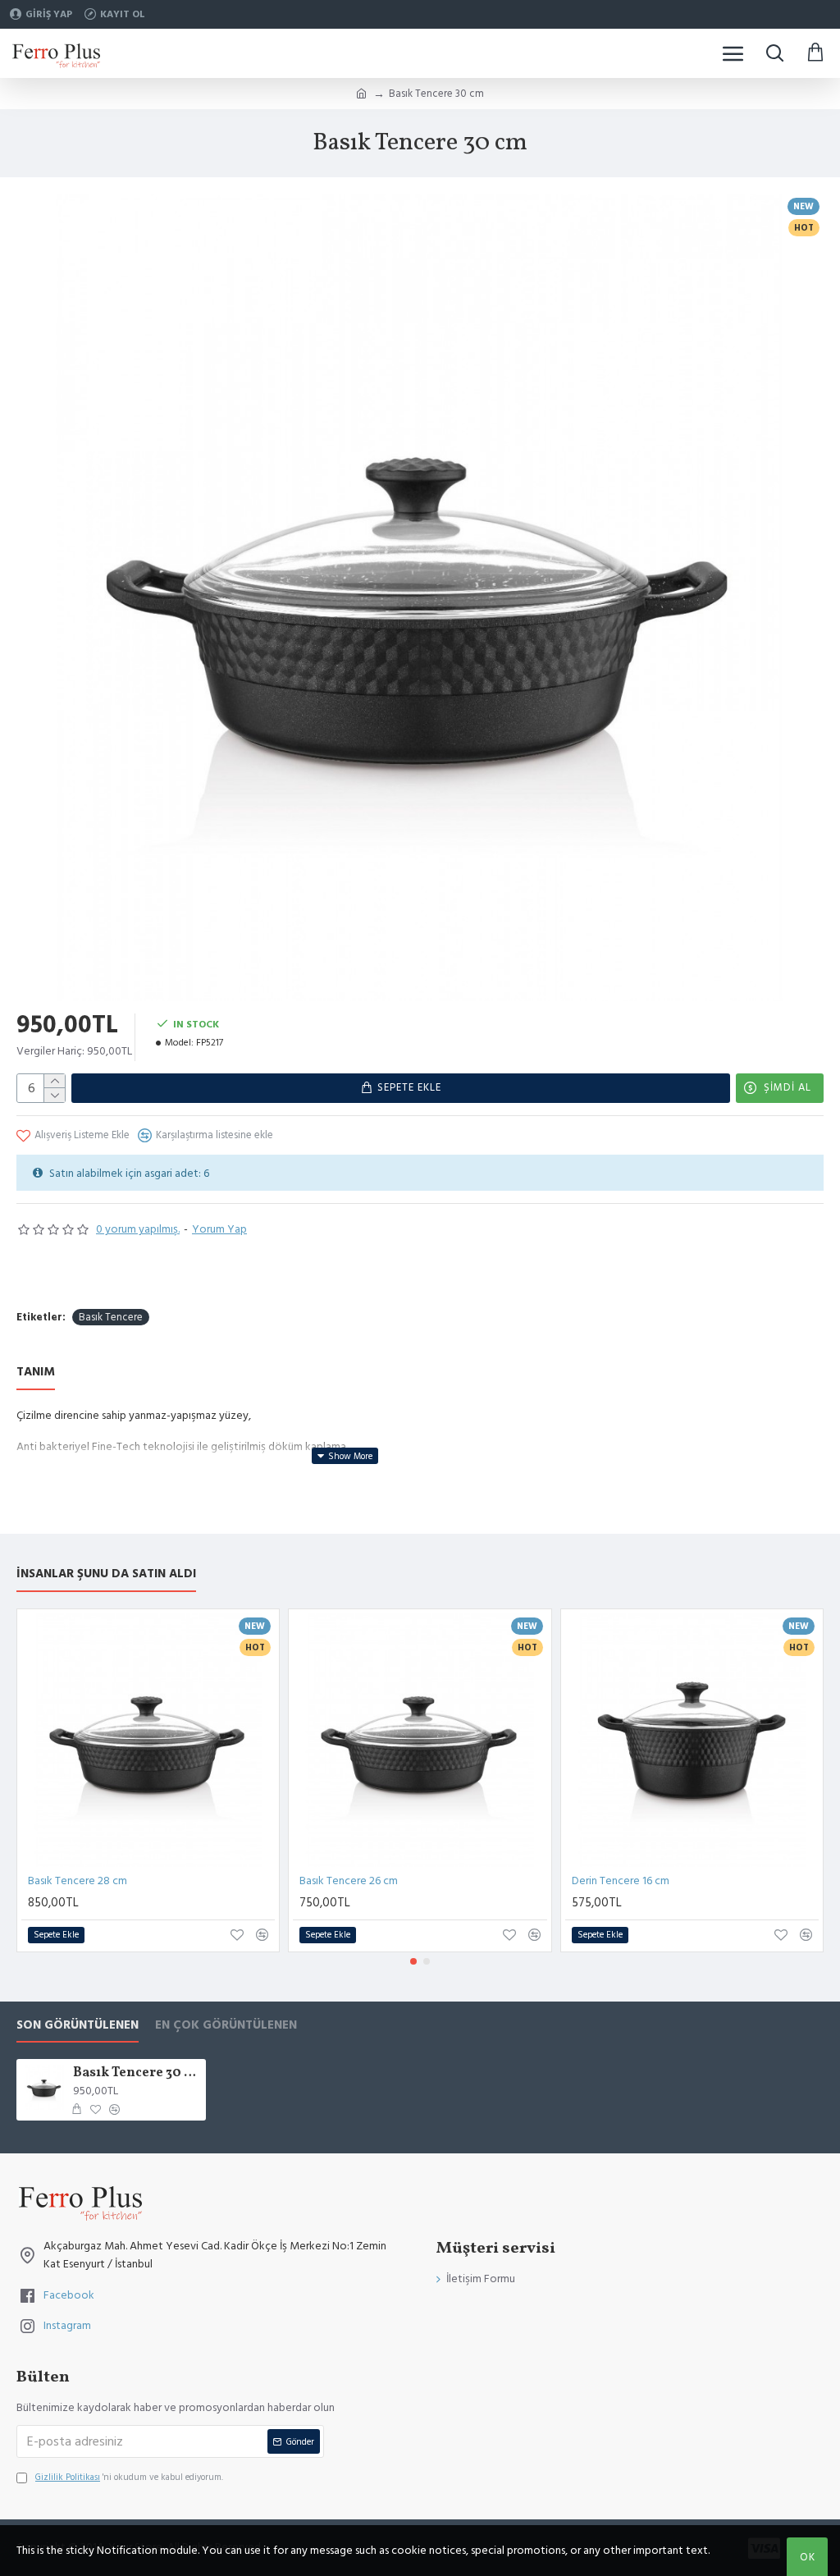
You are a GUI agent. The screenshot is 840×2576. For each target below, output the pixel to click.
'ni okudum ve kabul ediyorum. (129, 2477)
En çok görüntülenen (226, 2026)
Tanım (36, 1373)
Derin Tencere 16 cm (621, 1881)
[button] (413, 1961)
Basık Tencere (111, 1317)
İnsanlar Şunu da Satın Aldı (106, 1574)
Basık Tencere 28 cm (78, 1881)
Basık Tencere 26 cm (349, 1881)
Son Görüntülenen (78, 2026)
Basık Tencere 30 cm (137, 2073)
